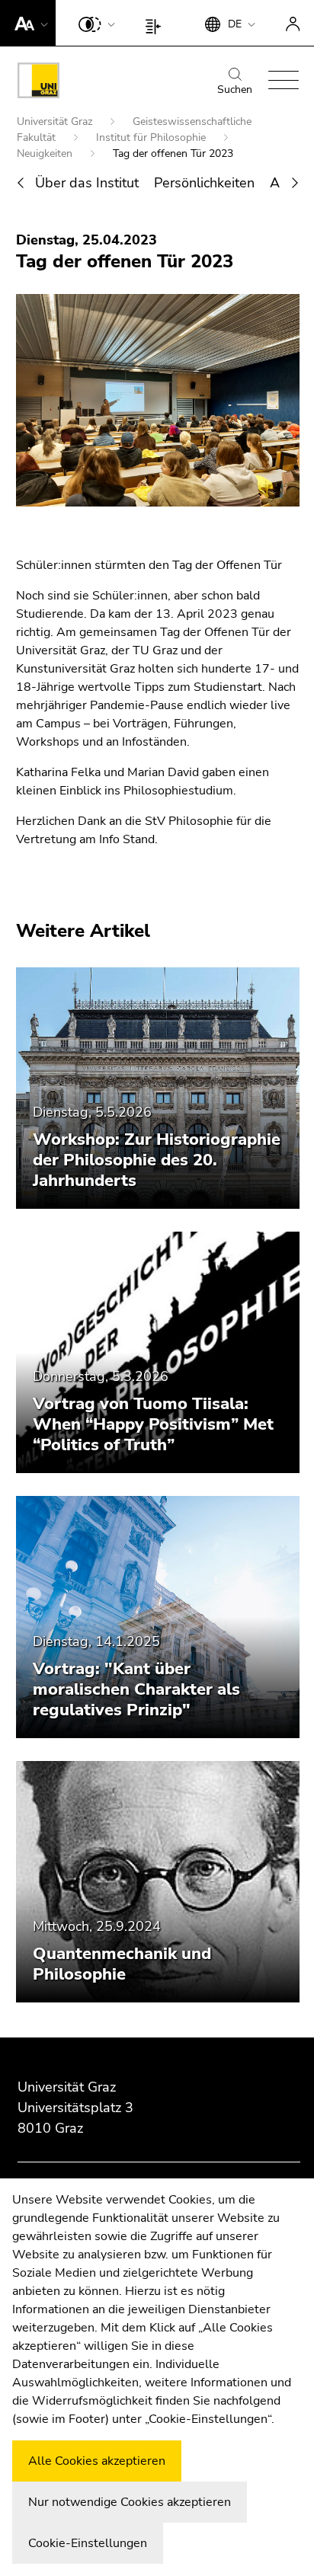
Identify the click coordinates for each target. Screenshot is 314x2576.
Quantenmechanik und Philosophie (122, 1964)
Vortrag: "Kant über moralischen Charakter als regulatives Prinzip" (136, 1689)
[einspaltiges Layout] (157, 23)
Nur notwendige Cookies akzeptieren (130, 2502)
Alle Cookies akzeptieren (97, 2461)
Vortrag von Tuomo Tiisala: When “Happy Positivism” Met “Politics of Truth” (153, 1424)
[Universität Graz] (38, 83)
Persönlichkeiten (204, 183)
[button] (28, 23)
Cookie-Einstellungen (88, 2543)
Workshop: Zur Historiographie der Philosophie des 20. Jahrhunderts (157, 1160)
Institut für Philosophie (152, 137)
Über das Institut (87, 183)
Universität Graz (56, 121)
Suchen (235, 89)
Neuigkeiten (46, 153)
